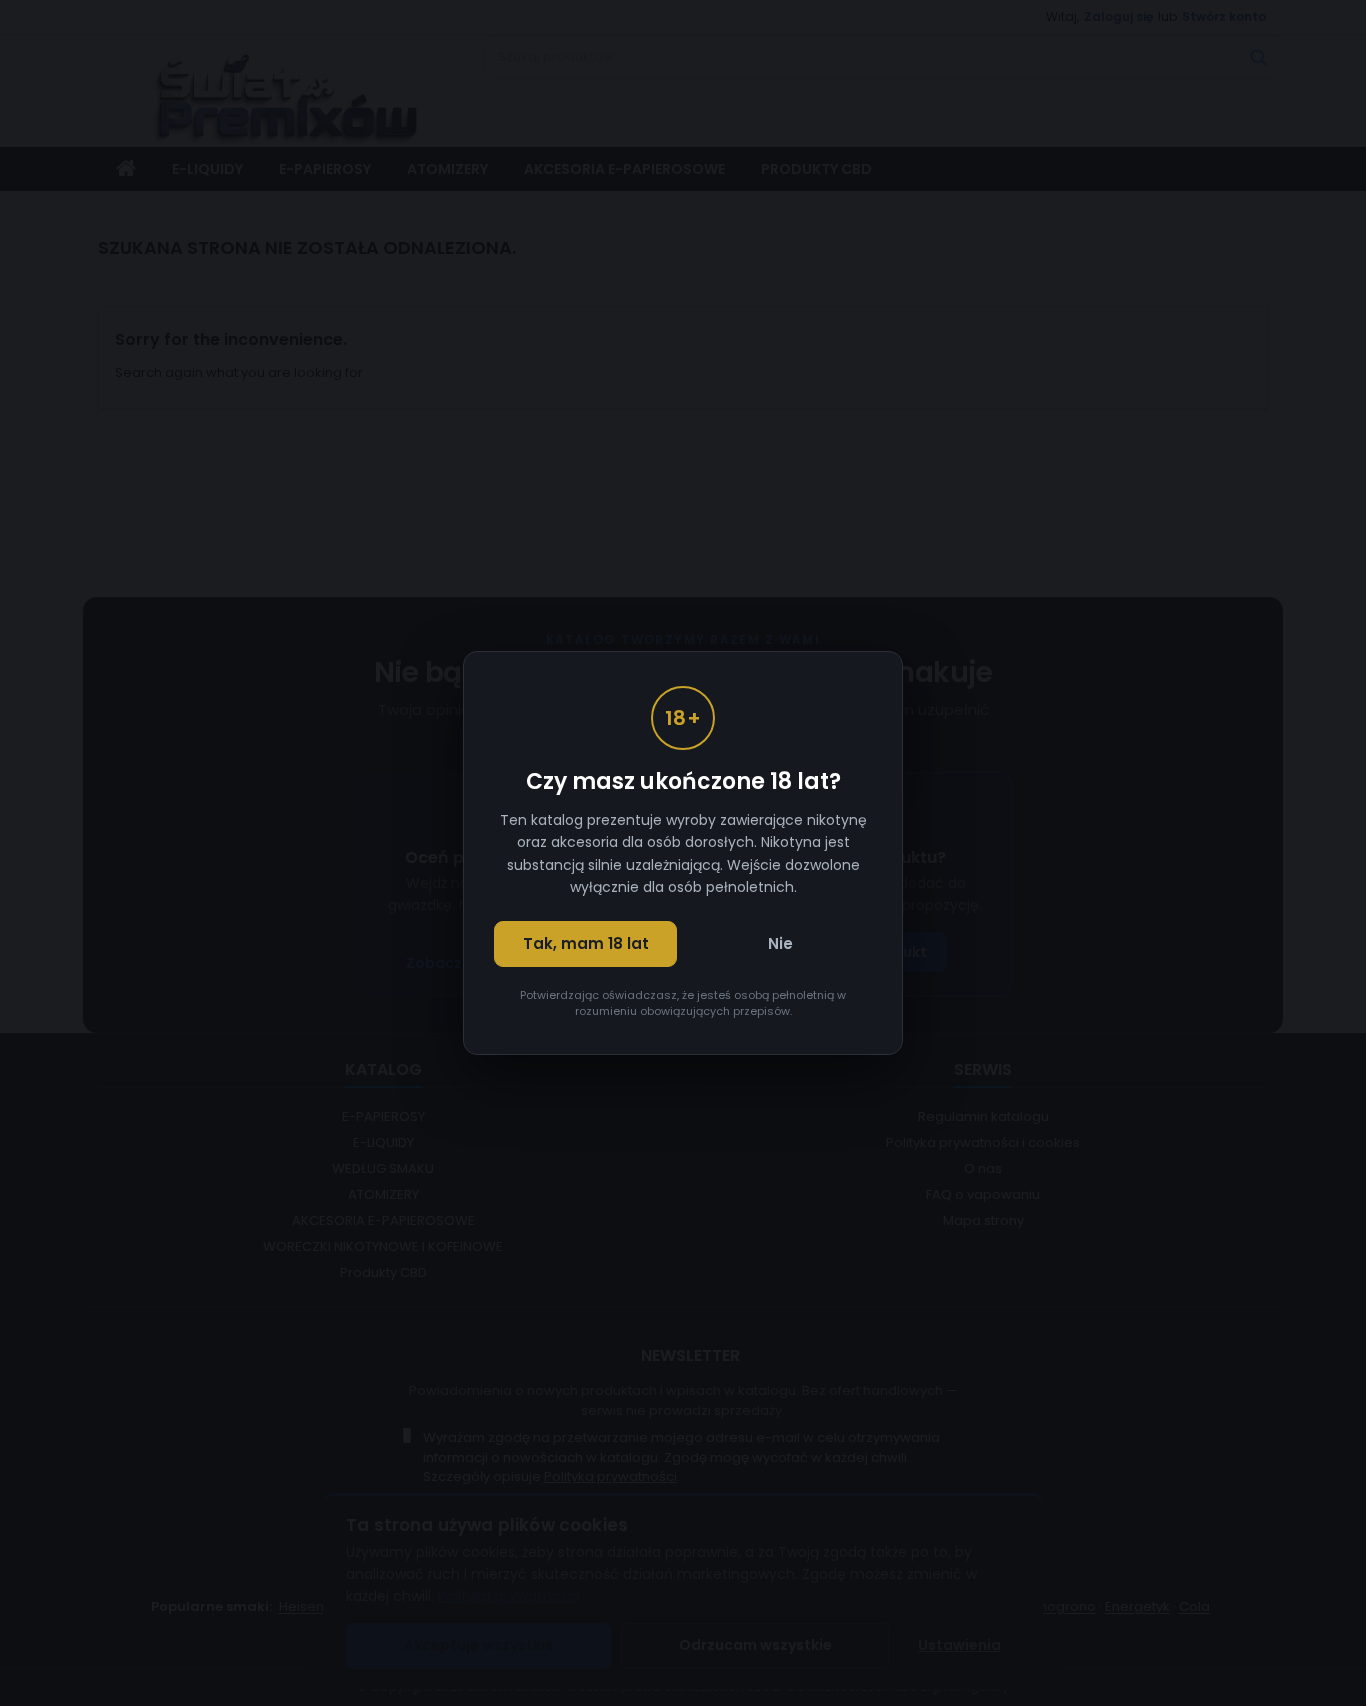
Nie (780, 943)
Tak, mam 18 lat (586, 943)
